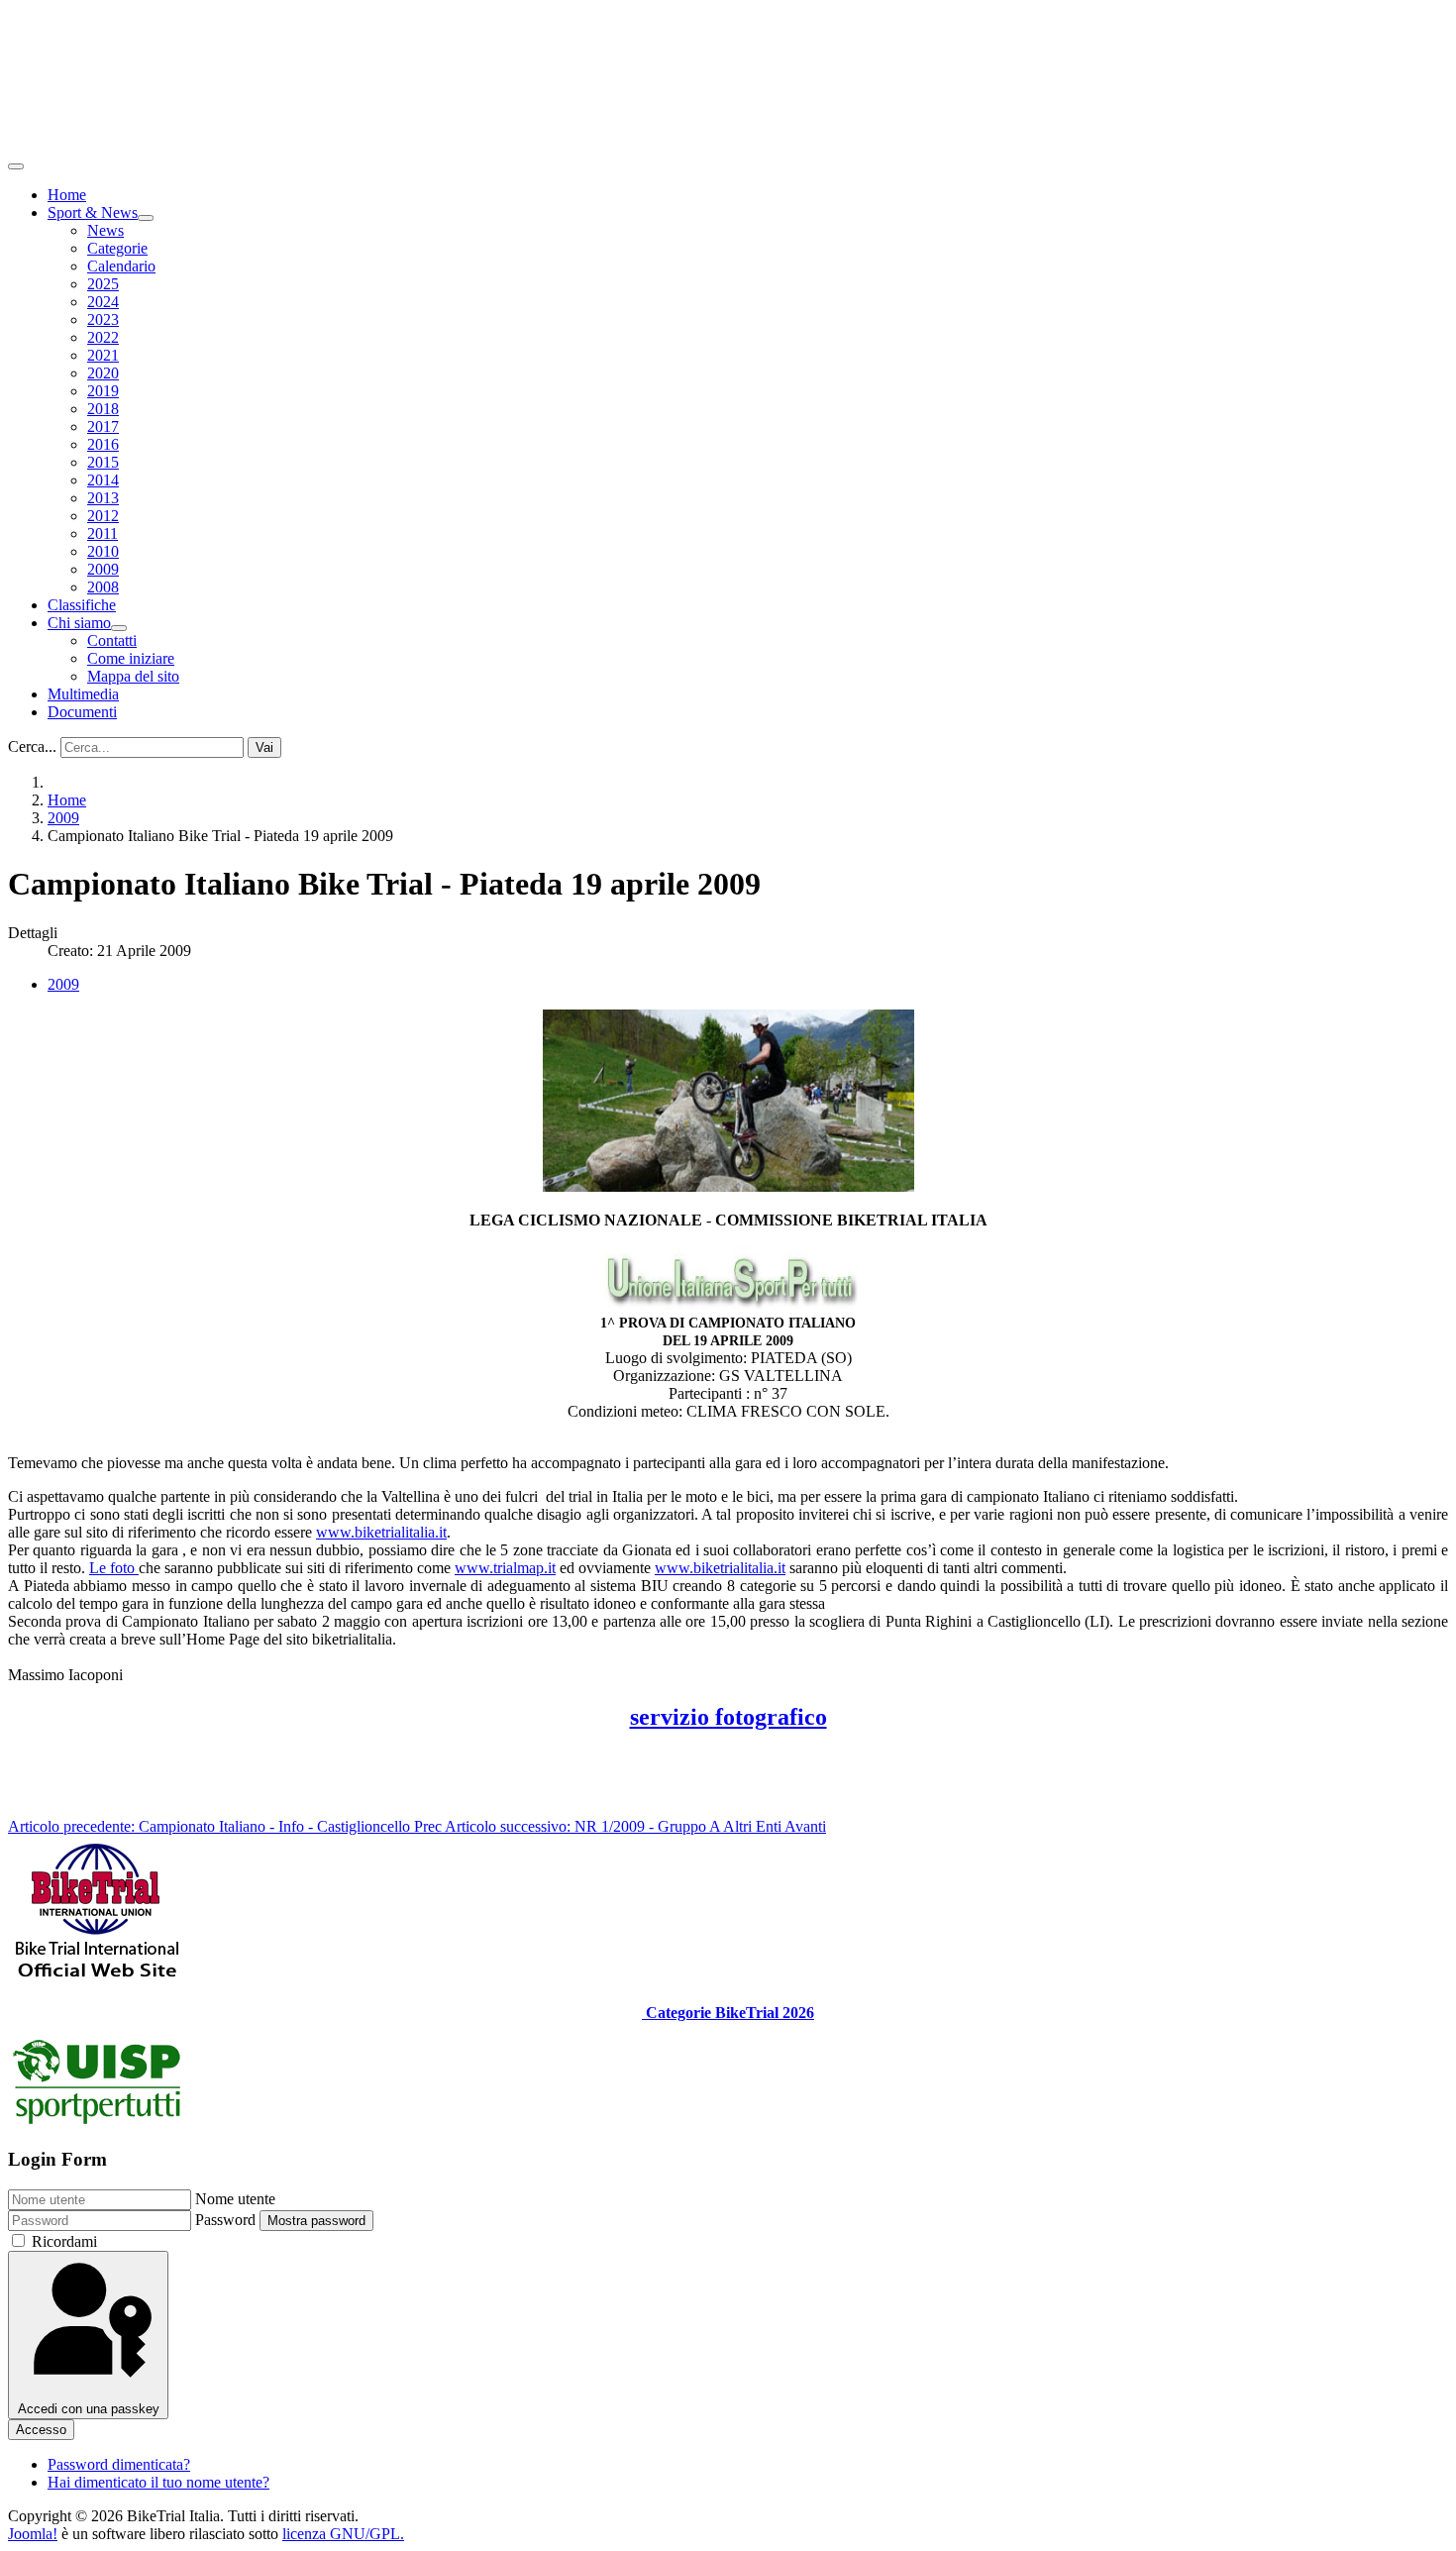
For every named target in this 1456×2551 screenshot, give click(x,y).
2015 (103, 462)
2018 (103, 409)
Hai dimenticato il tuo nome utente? (158, 2482)
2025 (103, 284)
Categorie (117, 248)
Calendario (121, 266)
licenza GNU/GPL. (343, 2534)
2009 (103, 569)
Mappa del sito (133, 676)
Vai (264, 747)
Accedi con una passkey (89, 2409)
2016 (103, 444)
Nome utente (235, 2199)
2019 (103, 391)
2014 (103, 480)
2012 (103, 516)
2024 (103, 302)
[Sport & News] (146, 218)
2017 (103, 426)
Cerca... (32, 746)
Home (67, 195)
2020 (103, 373)
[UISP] (97, 2122)
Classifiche (82, 605)
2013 (103, 498)
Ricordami (64, 2241)
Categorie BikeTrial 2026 (728, 2013)
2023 (103, 319)
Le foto (114, 1568)
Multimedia (83, 694)
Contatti (112, 640)
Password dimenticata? (119, 2464)
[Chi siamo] (119, 628)
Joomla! (33, 2534)
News (105, 230)
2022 (103, 337)
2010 (103, 551)
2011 (103, 533)
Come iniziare (131, 658)
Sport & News (93, 213)
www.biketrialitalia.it (381, 1532)
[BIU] (98, 1979)
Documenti (82, 712)
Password (225, 2220)
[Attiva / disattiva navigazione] (16, 166)
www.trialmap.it (505, 1568)
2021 (103, 355)
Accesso (41, 2430)
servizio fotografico (728, 1717)
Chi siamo (79, 623)
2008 (103, 587)
